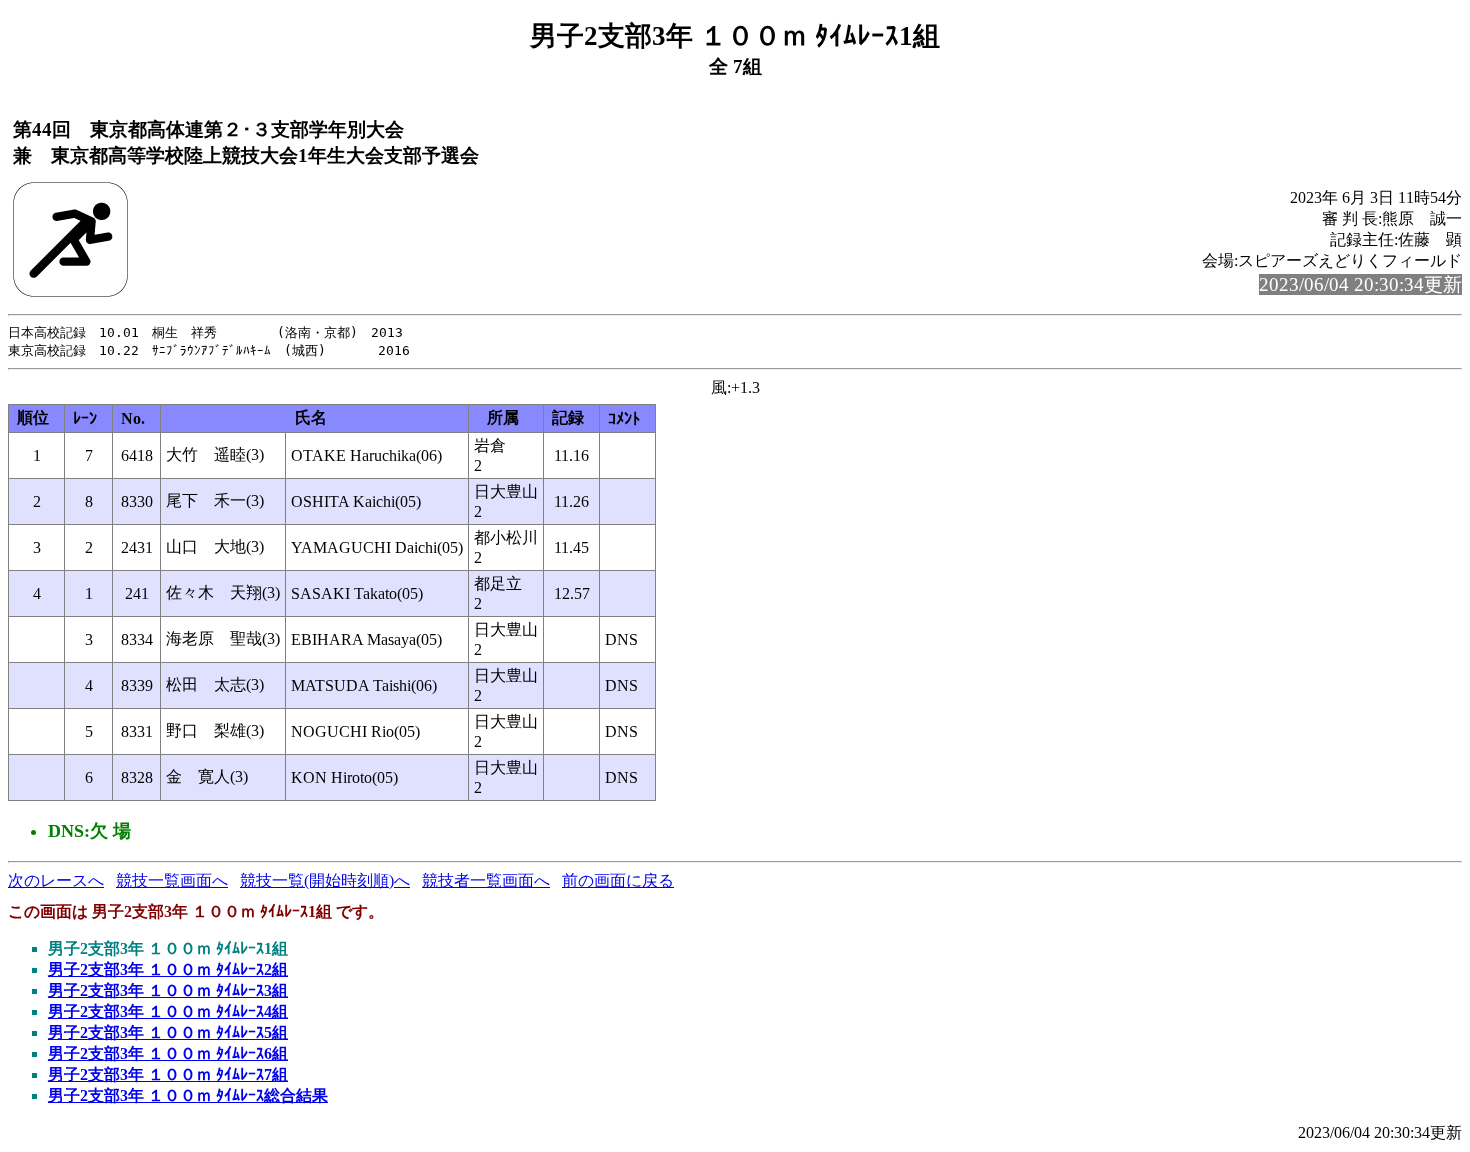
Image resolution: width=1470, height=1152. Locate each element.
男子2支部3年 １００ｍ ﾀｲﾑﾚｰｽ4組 (168, 1011)
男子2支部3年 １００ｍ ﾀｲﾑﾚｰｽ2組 (168, 969)
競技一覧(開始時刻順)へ (325, 880)
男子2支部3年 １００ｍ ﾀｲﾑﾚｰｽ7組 (168, 1074)
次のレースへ (56, 880)
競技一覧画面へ (172, 880)
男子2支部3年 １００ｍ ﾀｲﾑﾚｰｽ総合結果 (188, 1095)
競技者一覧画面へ (486, 880)
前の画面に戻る (618, 880)
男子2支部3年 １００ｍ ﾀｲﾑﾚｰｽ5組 (168, 1032)
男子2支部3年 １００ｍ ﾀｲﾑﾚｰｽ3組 (168, 990)
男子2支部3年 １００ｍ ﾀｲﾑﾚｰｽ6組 (168, 1053)
